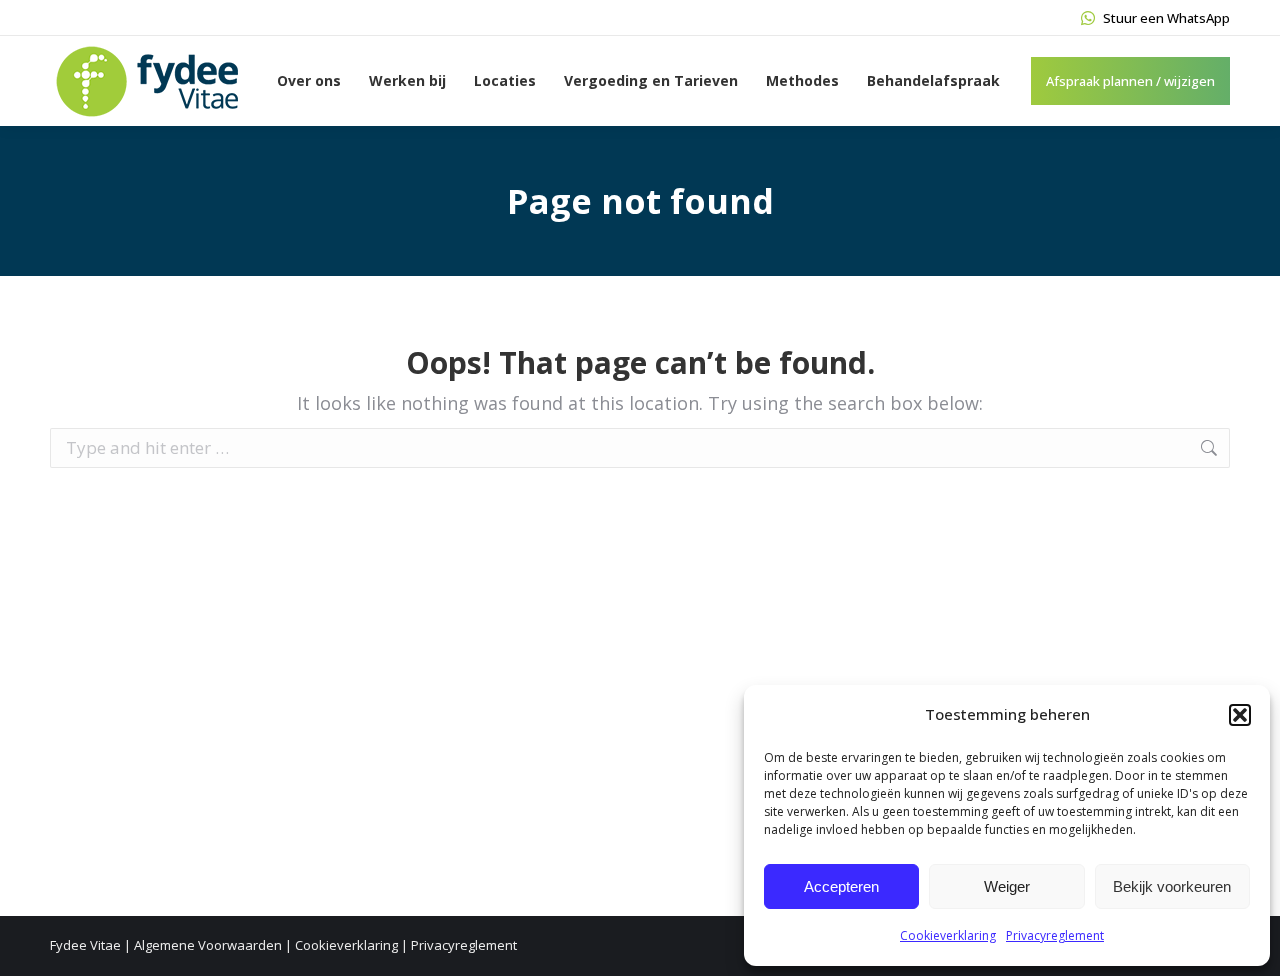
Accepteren (841, 886)
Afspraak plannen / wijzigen (1130, 81)
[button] (1240, 715)
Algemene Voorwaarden (208, 945)
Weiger (1007, 886)
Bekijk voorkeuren (1172, 886)
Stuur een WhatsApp (1166, 18)
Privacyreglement (1055, 935)
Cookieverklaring (948, 935)
